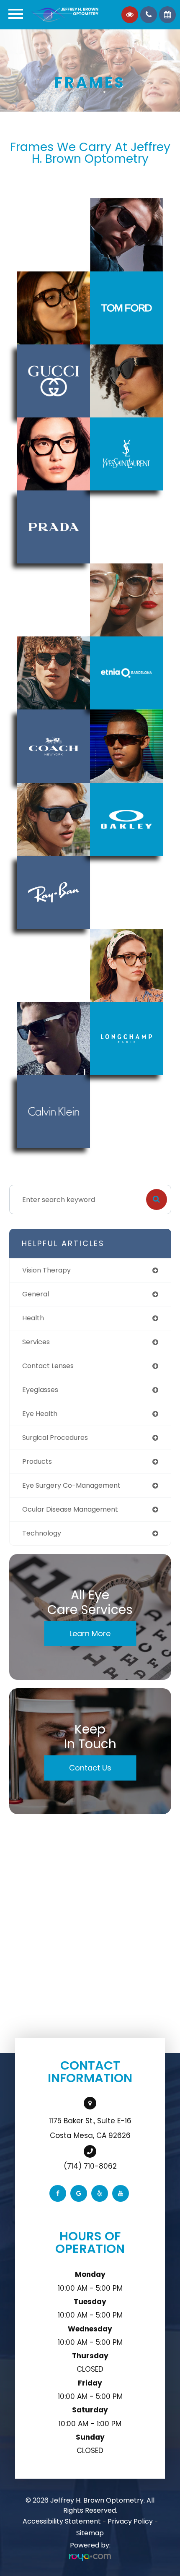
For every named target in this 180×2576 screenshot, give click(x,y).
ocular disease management (70, 1509)
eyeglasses (40, 1390)
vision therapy (46, 1270)
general (36, 1294)
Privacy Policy (130, 2521)
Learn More (90, 1633)
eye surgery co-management (71, 1485)
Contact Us (90, 1768)
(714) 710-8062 (90, 2166)
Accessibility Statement (62, 2521)
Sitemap (90, 2533)
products (37, 1461)
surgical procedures (55, 1438)
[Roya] (90, 2557)
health (33, 1318)
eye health (40, 1414)
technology (42, 1533)
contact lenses (48, 1366)
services (36, 1342)
